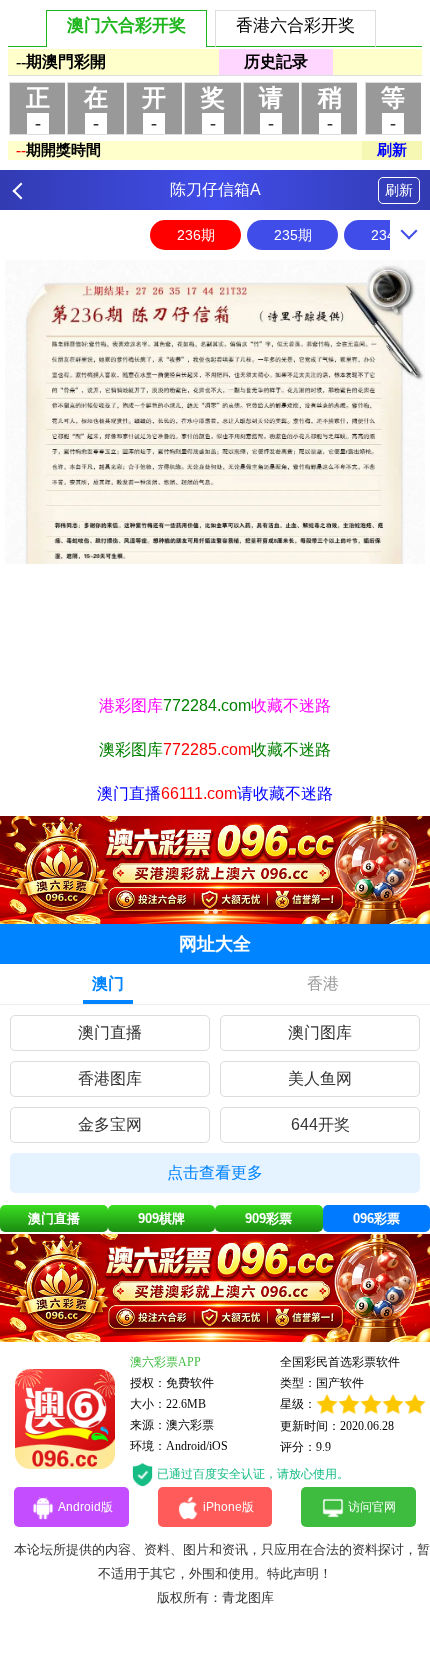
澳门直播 (110, 1032)
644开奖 (320, 1124)
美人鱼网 (320, 1078)
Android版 (85, 1507)
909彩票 (268, 1218)
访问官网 (372, 1507)
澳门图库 (320, 1032)
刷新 (399, 190)
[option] (215, 412)
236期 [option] (196, 235)
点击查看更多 (215, 1172)
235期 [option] (293, 235)
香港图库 (110, 1078)
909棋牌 (161, 1218)
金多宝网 (110, 1124)
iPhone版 (228, 1507)
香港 (323, 983)
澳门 (108, 983)
